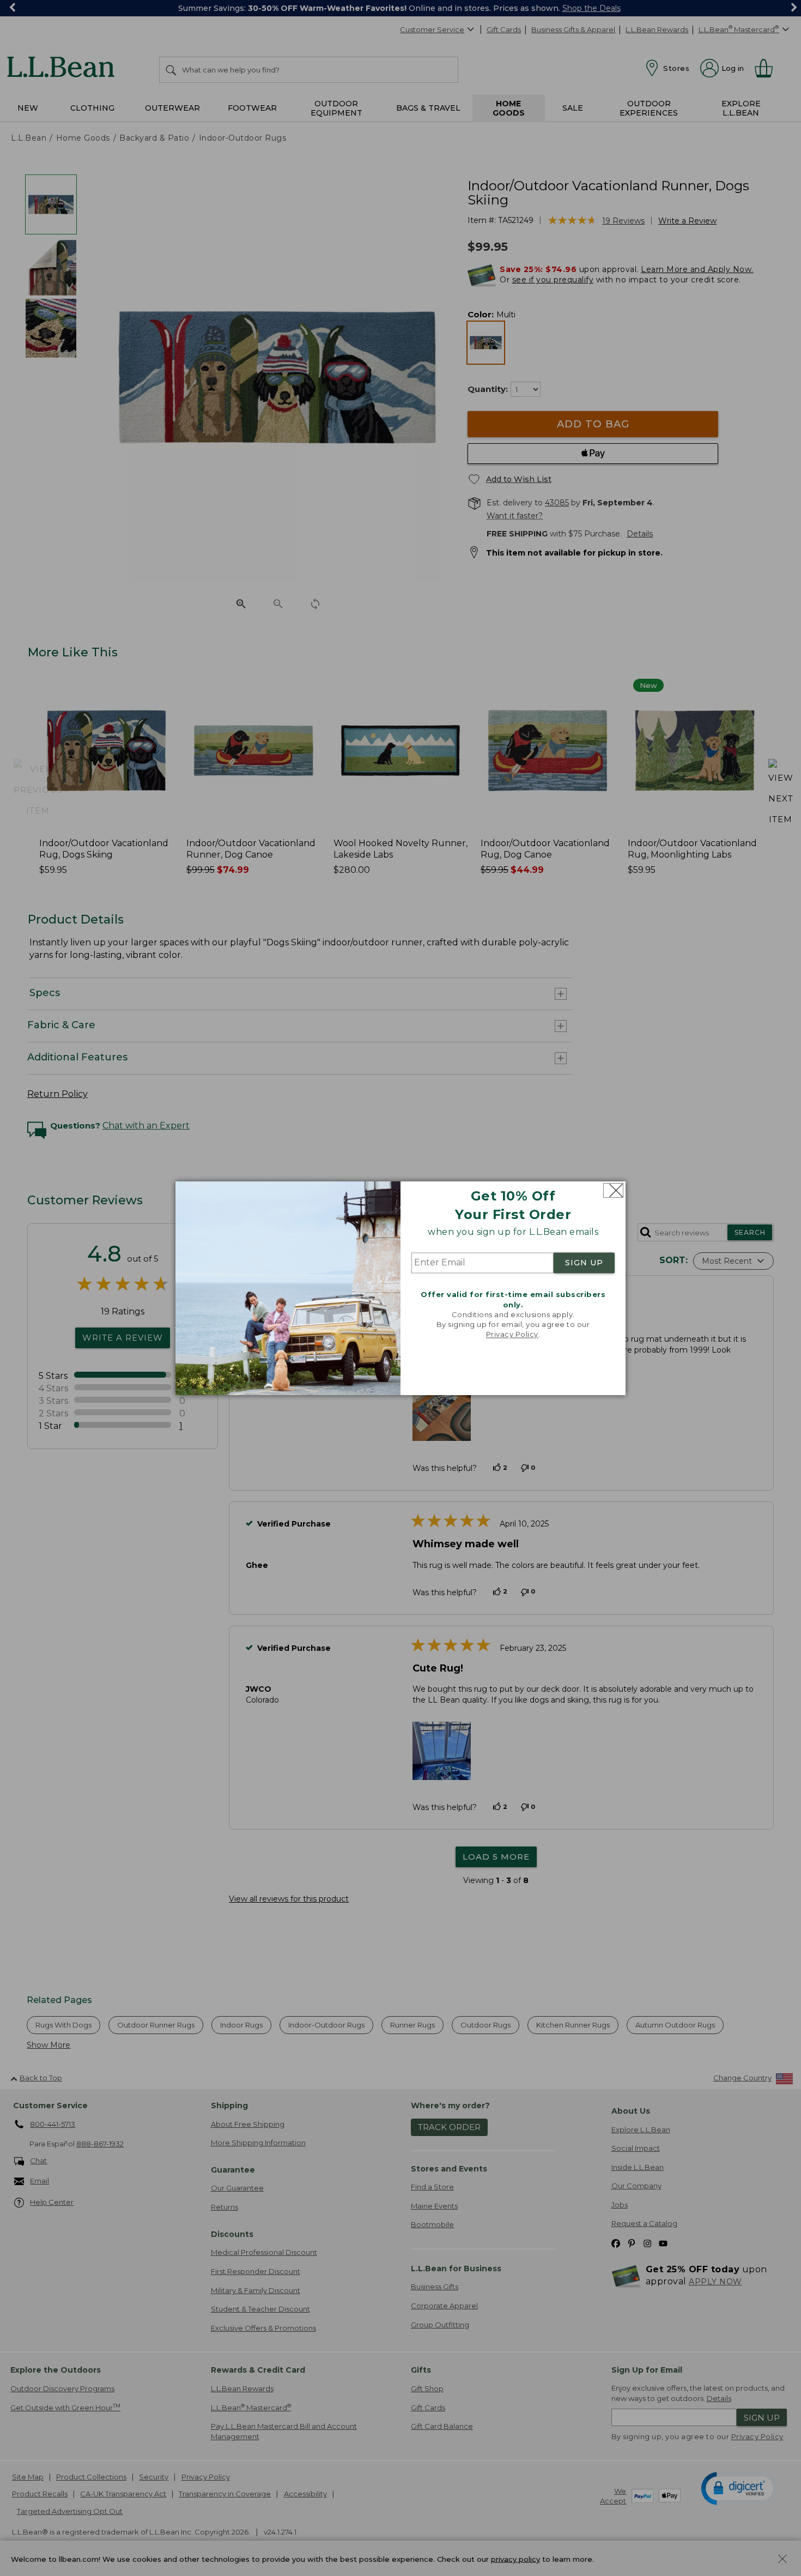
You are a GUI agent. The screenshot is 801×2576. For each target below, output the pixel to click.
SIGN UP (584, 1263)
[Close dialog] (613, 1190)
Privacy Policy (512, 1335)
